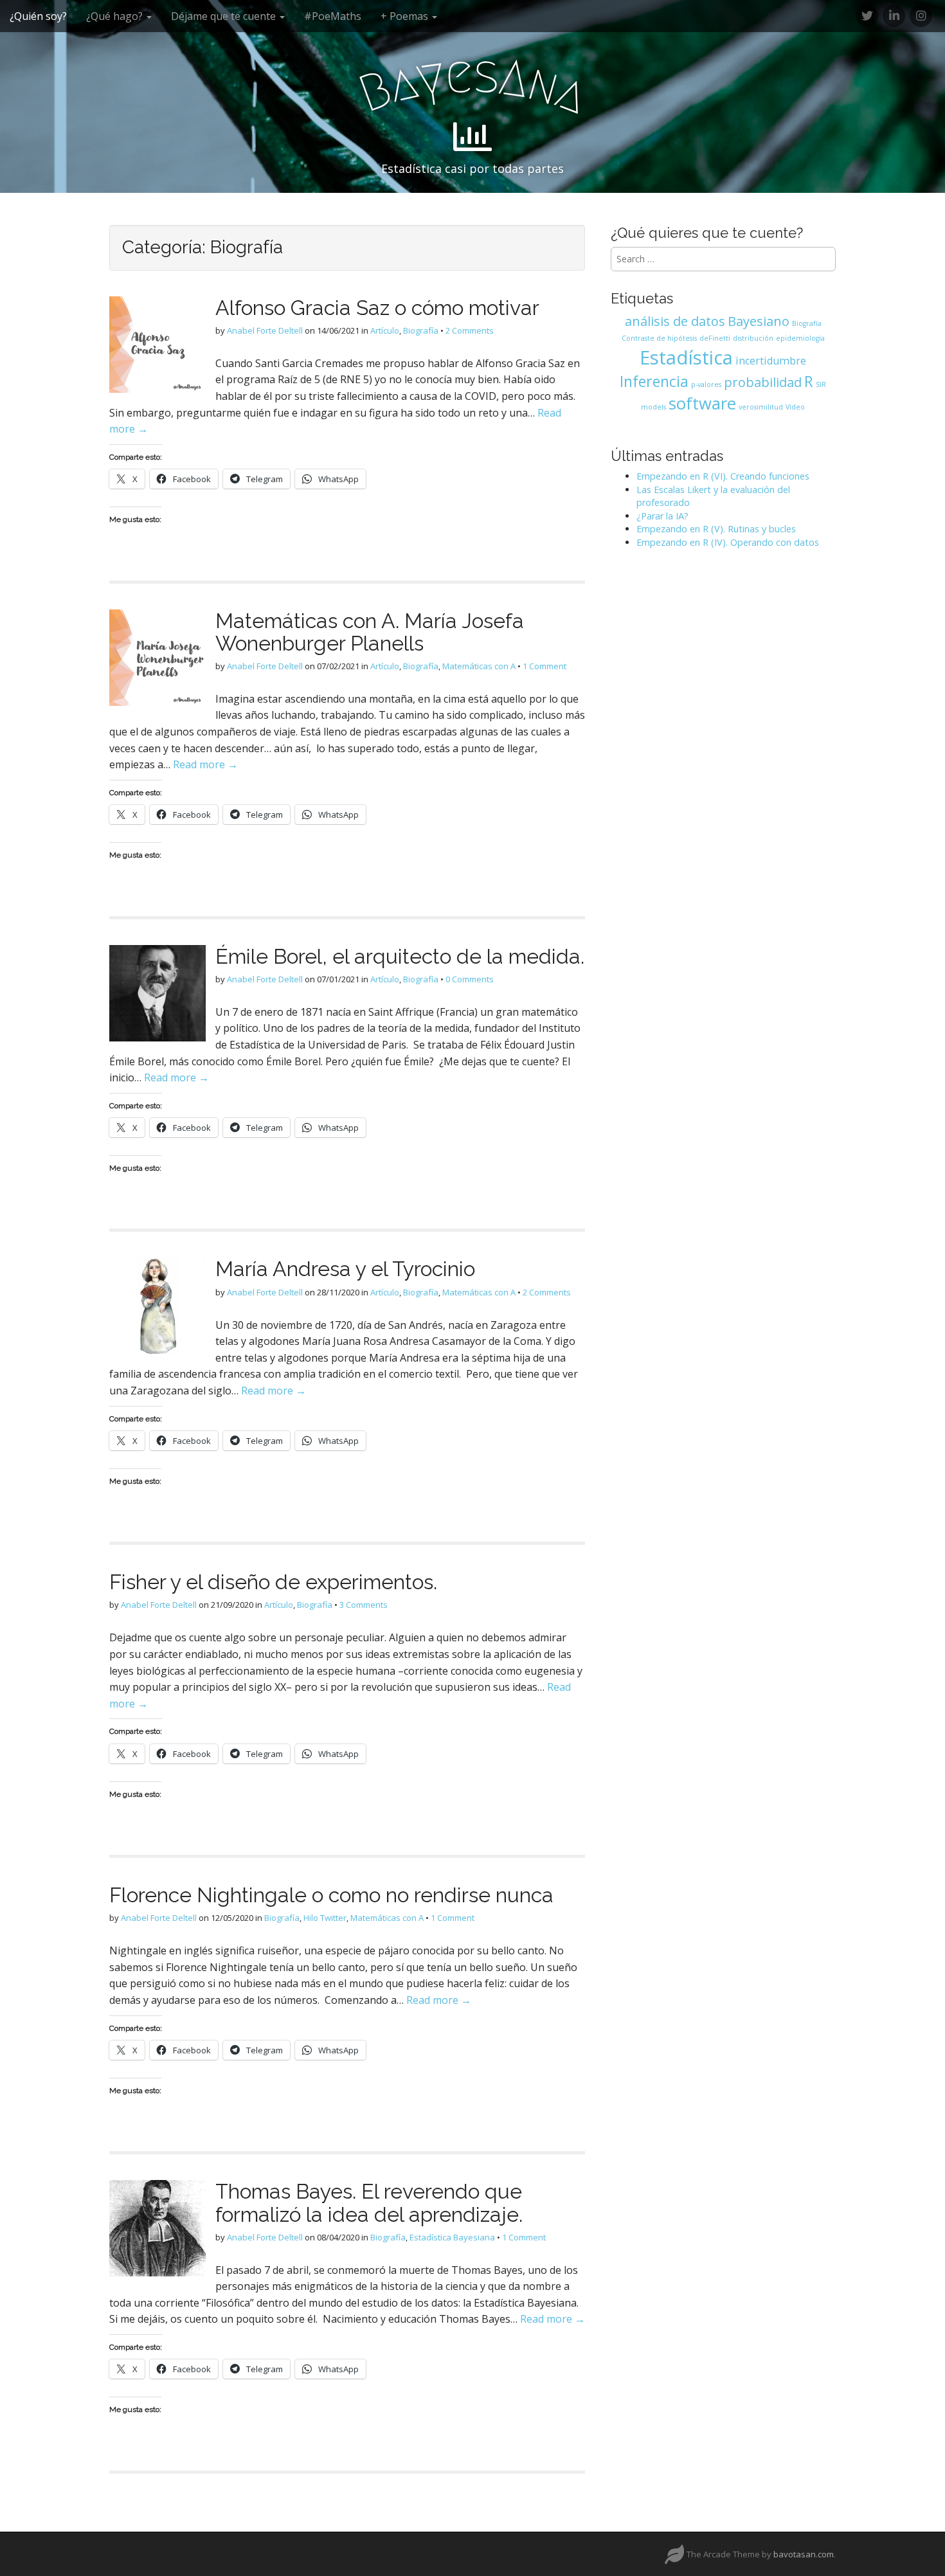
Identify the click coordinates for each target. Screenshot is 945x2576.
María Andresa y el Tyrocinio (345, 1269)
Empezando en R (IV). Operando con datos (728, 542)
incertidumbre (771, 361)
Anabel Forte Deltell (265, 330)
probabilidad (763, 382)
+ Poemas (406, 16)
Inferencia (654, 381)
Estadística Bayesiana (452, 2237)
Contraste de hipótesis (659, 338)
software (702, 403)
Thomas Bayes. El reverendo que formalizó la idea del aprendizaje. (369, 2202)
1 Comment (544, 666)
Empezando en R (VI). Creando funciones (723, 476)
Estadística (686, 357)
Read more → (205, 764)
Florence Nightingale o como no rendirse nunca (331, 1895)
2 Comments (470, 330)
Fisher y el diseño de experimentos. (273, 1582)
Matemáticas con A (479, 666)
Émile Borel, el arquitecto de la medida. (400, 956)
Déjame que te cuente (225, 16)
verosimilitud (761, 407)
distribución (753, 338)
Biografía (421, 330)
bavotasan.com (804, 2554)
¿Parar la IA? (662, 516)
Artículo (385, 330)
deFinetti (715, 338)
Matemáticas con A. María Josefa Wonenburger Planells (370, 632)
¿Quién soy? (38, 16)
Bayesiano (759, 321)
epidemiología (800, 338)
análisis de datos (675, 321)
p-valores (706, 384)
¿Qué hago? (116, 16)
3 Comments (364, 1605)
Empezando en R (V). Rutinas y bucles (716, 529)
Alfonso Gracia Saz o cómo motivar (377, 308)
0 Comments (470, 979)
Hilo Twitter (325, 1918)
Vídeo (795, 407)
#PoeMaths (333, 16)
